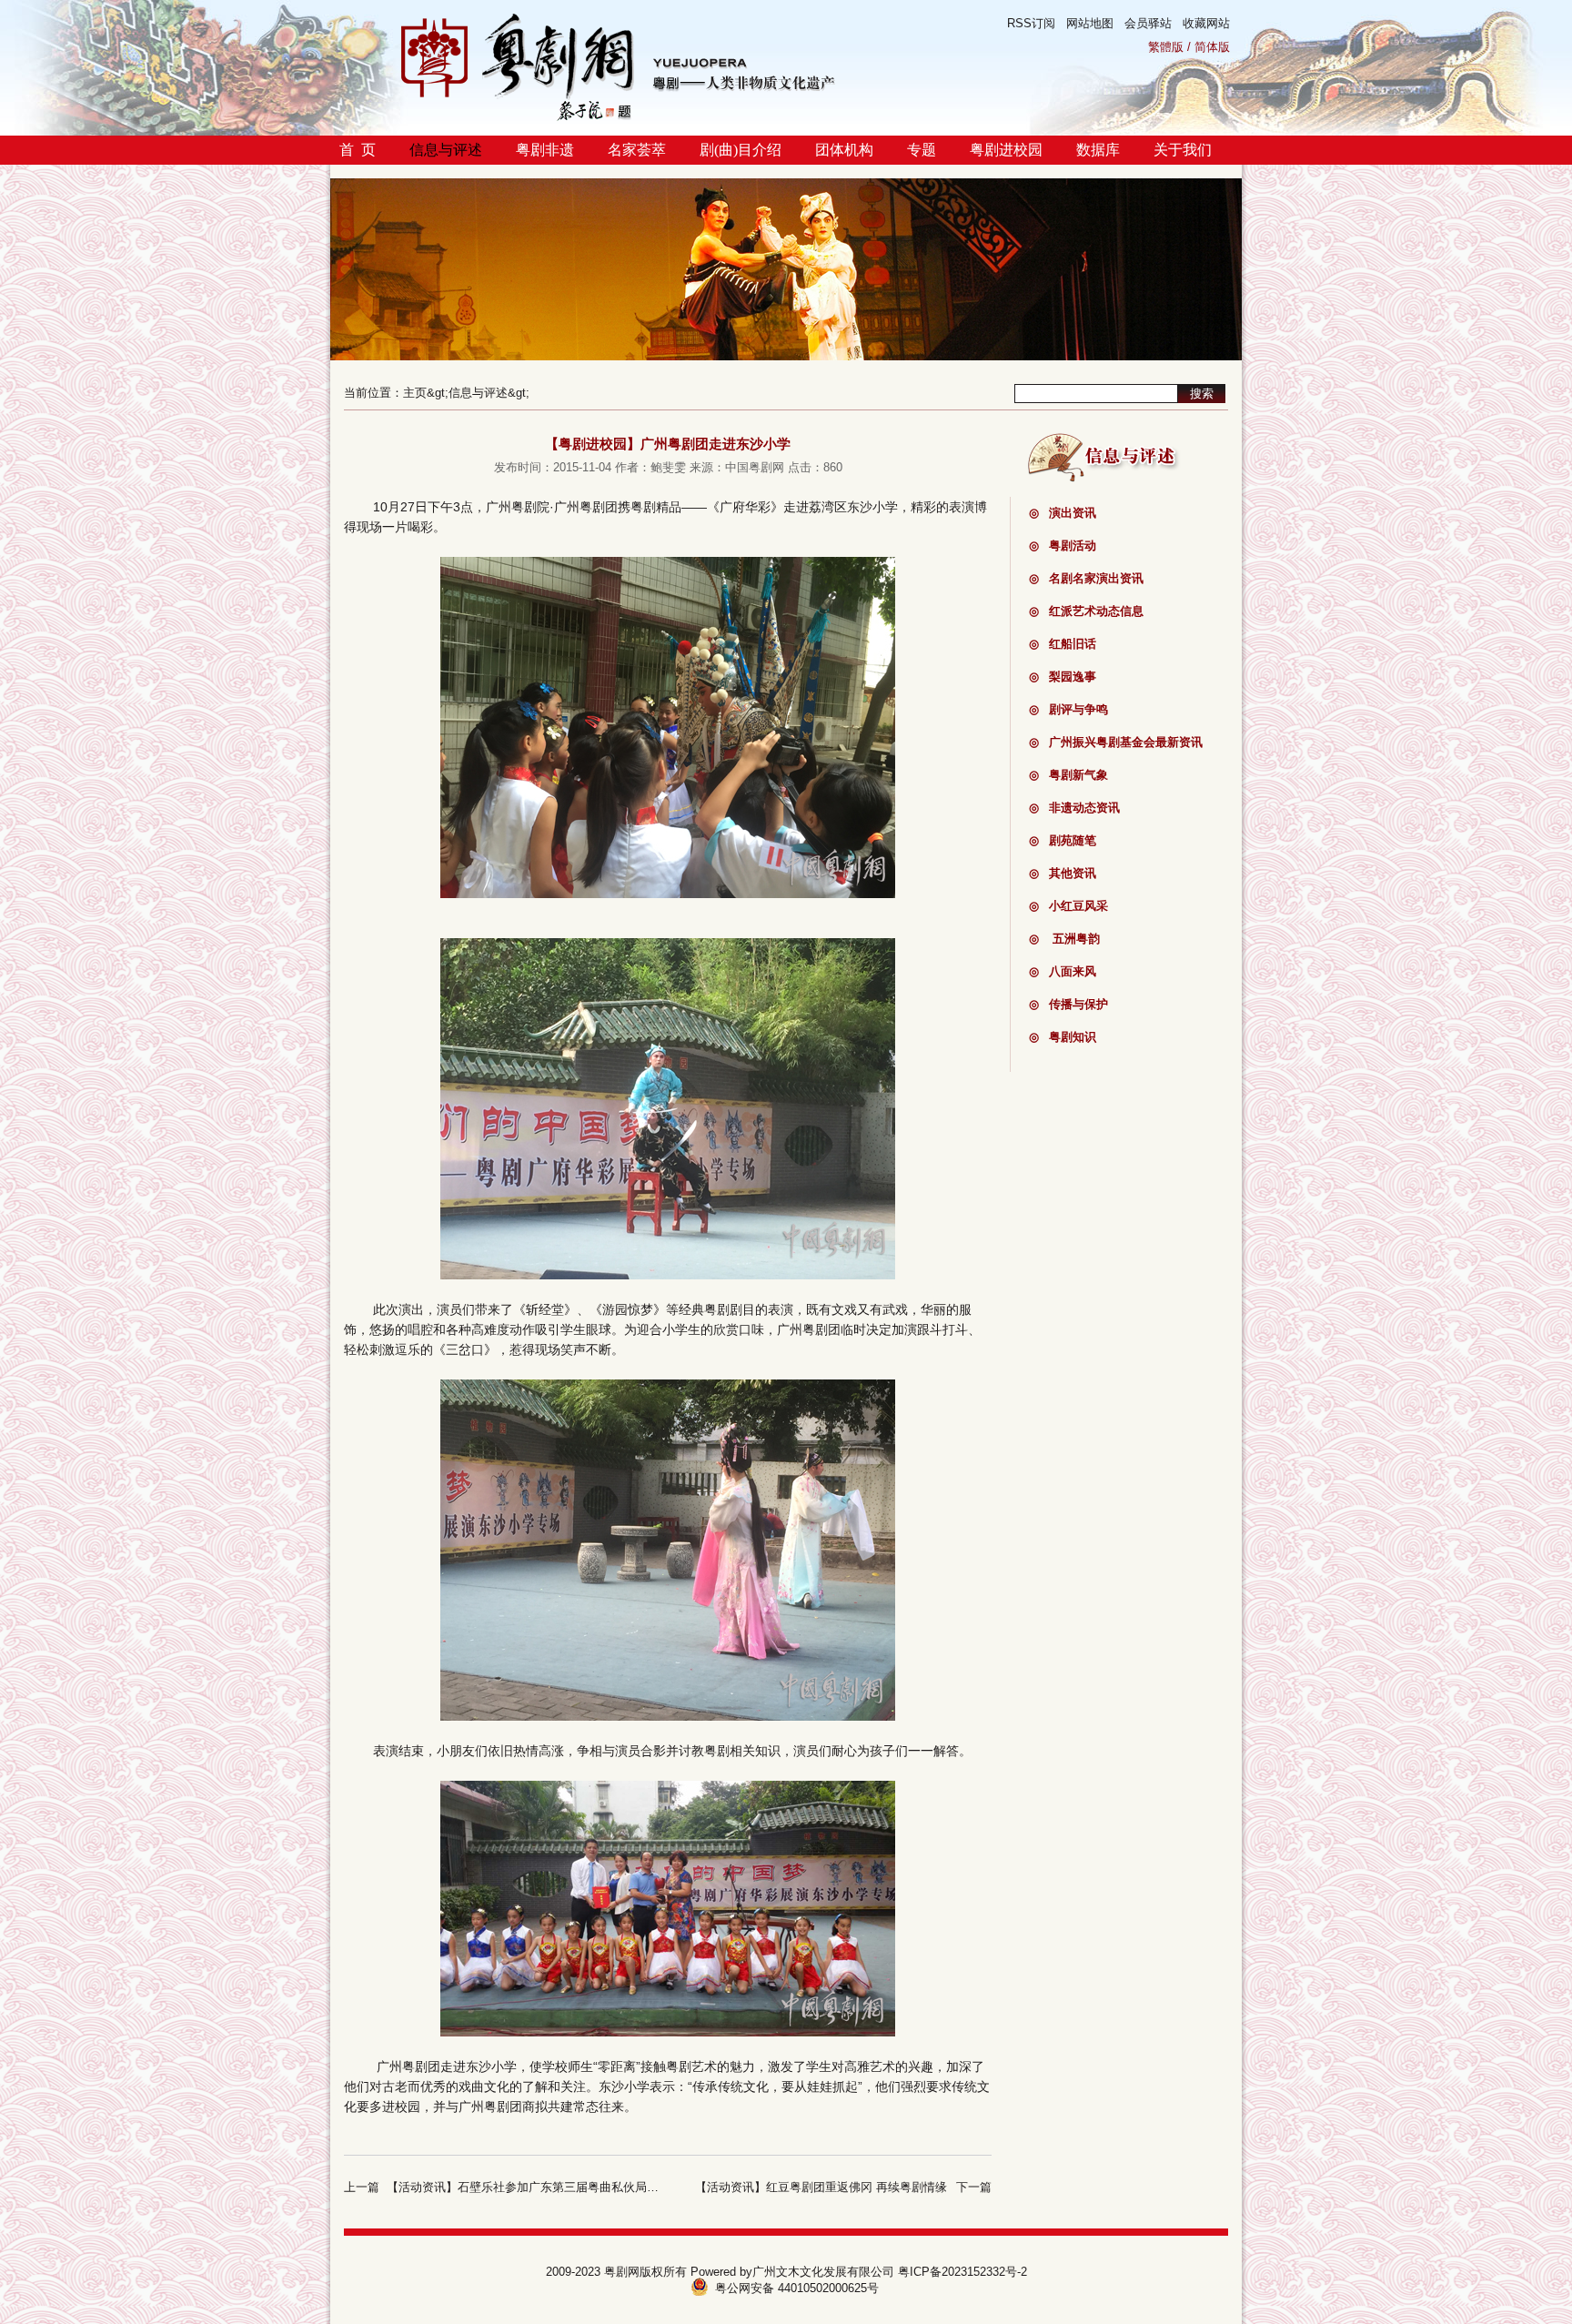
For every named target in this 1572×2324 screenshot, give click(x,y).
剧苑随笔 (1063, 840)
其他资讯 (1063, 873)
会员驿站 (1148, 23)
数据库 (1098, 150)
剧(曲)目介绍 (741, 150)
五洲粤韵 (1064, 939)
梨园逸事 (1063, 677)
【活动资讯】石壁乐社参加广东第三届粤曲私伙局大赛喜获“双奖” (556, 2187)
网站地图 (1090, 23)
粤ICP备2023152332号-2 (962, 2272)
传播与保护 (1068, 1004)
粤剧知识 (1063, 1037)
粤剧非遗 (545, 150)
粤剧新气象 (1068, 775)
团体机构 (844, 150)
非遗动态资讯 (1074, 808)
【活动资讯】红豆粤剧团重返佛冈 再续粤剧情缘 (821, 2187)
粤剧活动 (1063, 546)
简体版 (1212, 47)
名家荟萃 (637, 150)
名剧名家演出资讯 (1086, 578)
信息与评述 (446, 150)
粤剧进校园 (1006, 150)
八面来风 (1063, 971)
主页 (415, 393)
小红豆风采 (1068, 906)
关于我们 (1183, 150)
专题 (922, 150)
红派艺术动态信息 (1086, 611)
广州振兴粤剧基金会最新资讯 (1116, 742)
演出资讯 (1063, 513)
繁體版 (1166, 47)
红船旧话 (1063, 644)
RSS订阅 (1031, 23)
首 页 (358, 150)
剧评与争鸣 (1068, 709)
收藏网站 (1206, 23)
